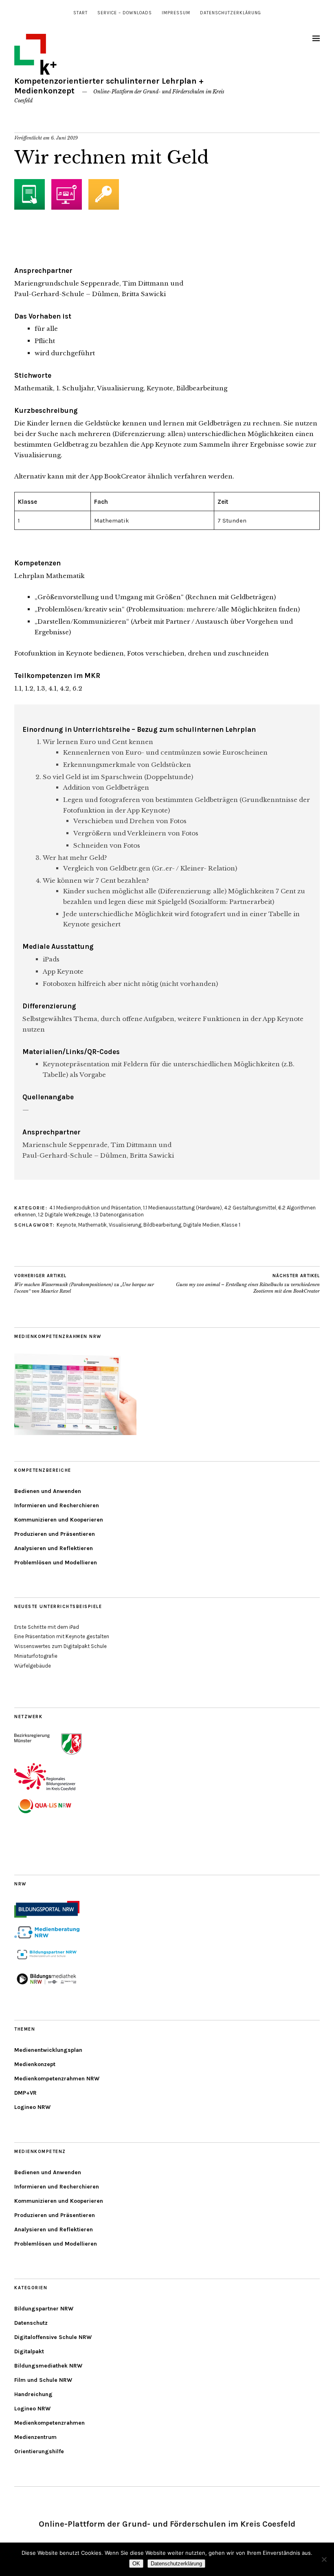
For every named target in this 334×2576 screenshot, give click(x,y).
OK (136, 2564)
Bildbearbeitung (162, 1225)
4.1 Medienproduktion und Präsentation (95, 1208)
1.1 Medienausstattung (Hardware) (182, 1208)
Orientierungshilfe (39, 2451)
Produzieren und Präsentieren (55, 1534)
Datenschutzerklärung (231, 13)
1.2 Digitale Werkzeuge (64, 1215)
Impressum (176, 13)
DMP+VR (25, 2093)
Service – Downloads (125, 13)
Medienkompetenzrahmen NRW (57, 2079)
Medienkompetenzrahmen (49, 2423)
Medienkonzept (35, 2064)
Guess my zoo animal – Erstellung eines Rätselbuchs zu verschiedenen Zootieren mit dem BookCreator (248, 1284)
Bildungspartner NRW (44, 2309)
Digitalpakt (29, 2351)
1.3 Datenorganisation (118, 1215)
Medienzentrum (35, 2437)
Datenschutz (31, 2323)
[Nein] (324, 2559)
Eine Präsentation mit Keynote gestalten (62, 1636)
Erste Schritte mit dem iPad (47, 1627)
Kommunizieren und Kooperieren (59, 1520)
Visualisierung (125, 1225)
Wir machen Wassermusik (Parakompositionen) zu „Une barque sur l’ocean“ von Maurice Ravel (84, 1284)
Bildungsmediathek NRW (48, 2366)
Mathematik (92, 1225)
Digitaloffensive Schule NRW (53, 2337)
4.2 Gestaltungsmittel (250, 1208)
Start (80, 13)
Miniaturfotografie (36, 1656)
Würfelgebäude (33, 1666)
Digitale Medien (201, 1225)
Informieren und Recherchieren (57, 1505)
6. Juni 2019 (64, 138)
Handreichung (33, 2394)
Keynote (66, 1225)
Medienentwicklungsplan (48, 2050)
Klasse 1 (231, 1225)
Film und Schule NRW (43, 2380)
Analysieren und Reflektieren (54, 1548)
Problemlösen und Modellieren (56, 1563)
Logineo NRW (32, 2107)
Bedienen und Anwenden (48, 1491)
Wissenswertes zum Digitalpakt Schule (60, 1646)
